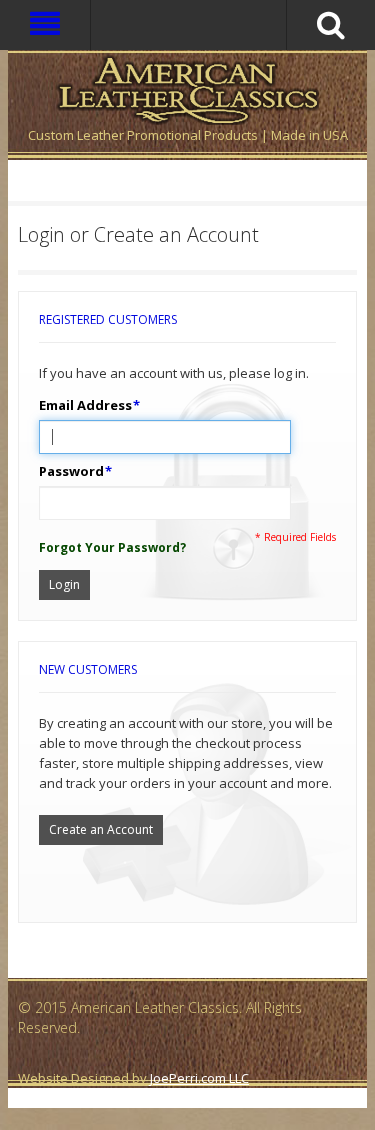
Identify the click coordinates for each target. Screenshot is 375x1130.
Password (71, 471)
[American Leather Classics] (187, 87)
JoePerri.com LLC (199, 1078)
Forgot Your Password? (112, 547)
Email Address (85, 405)
